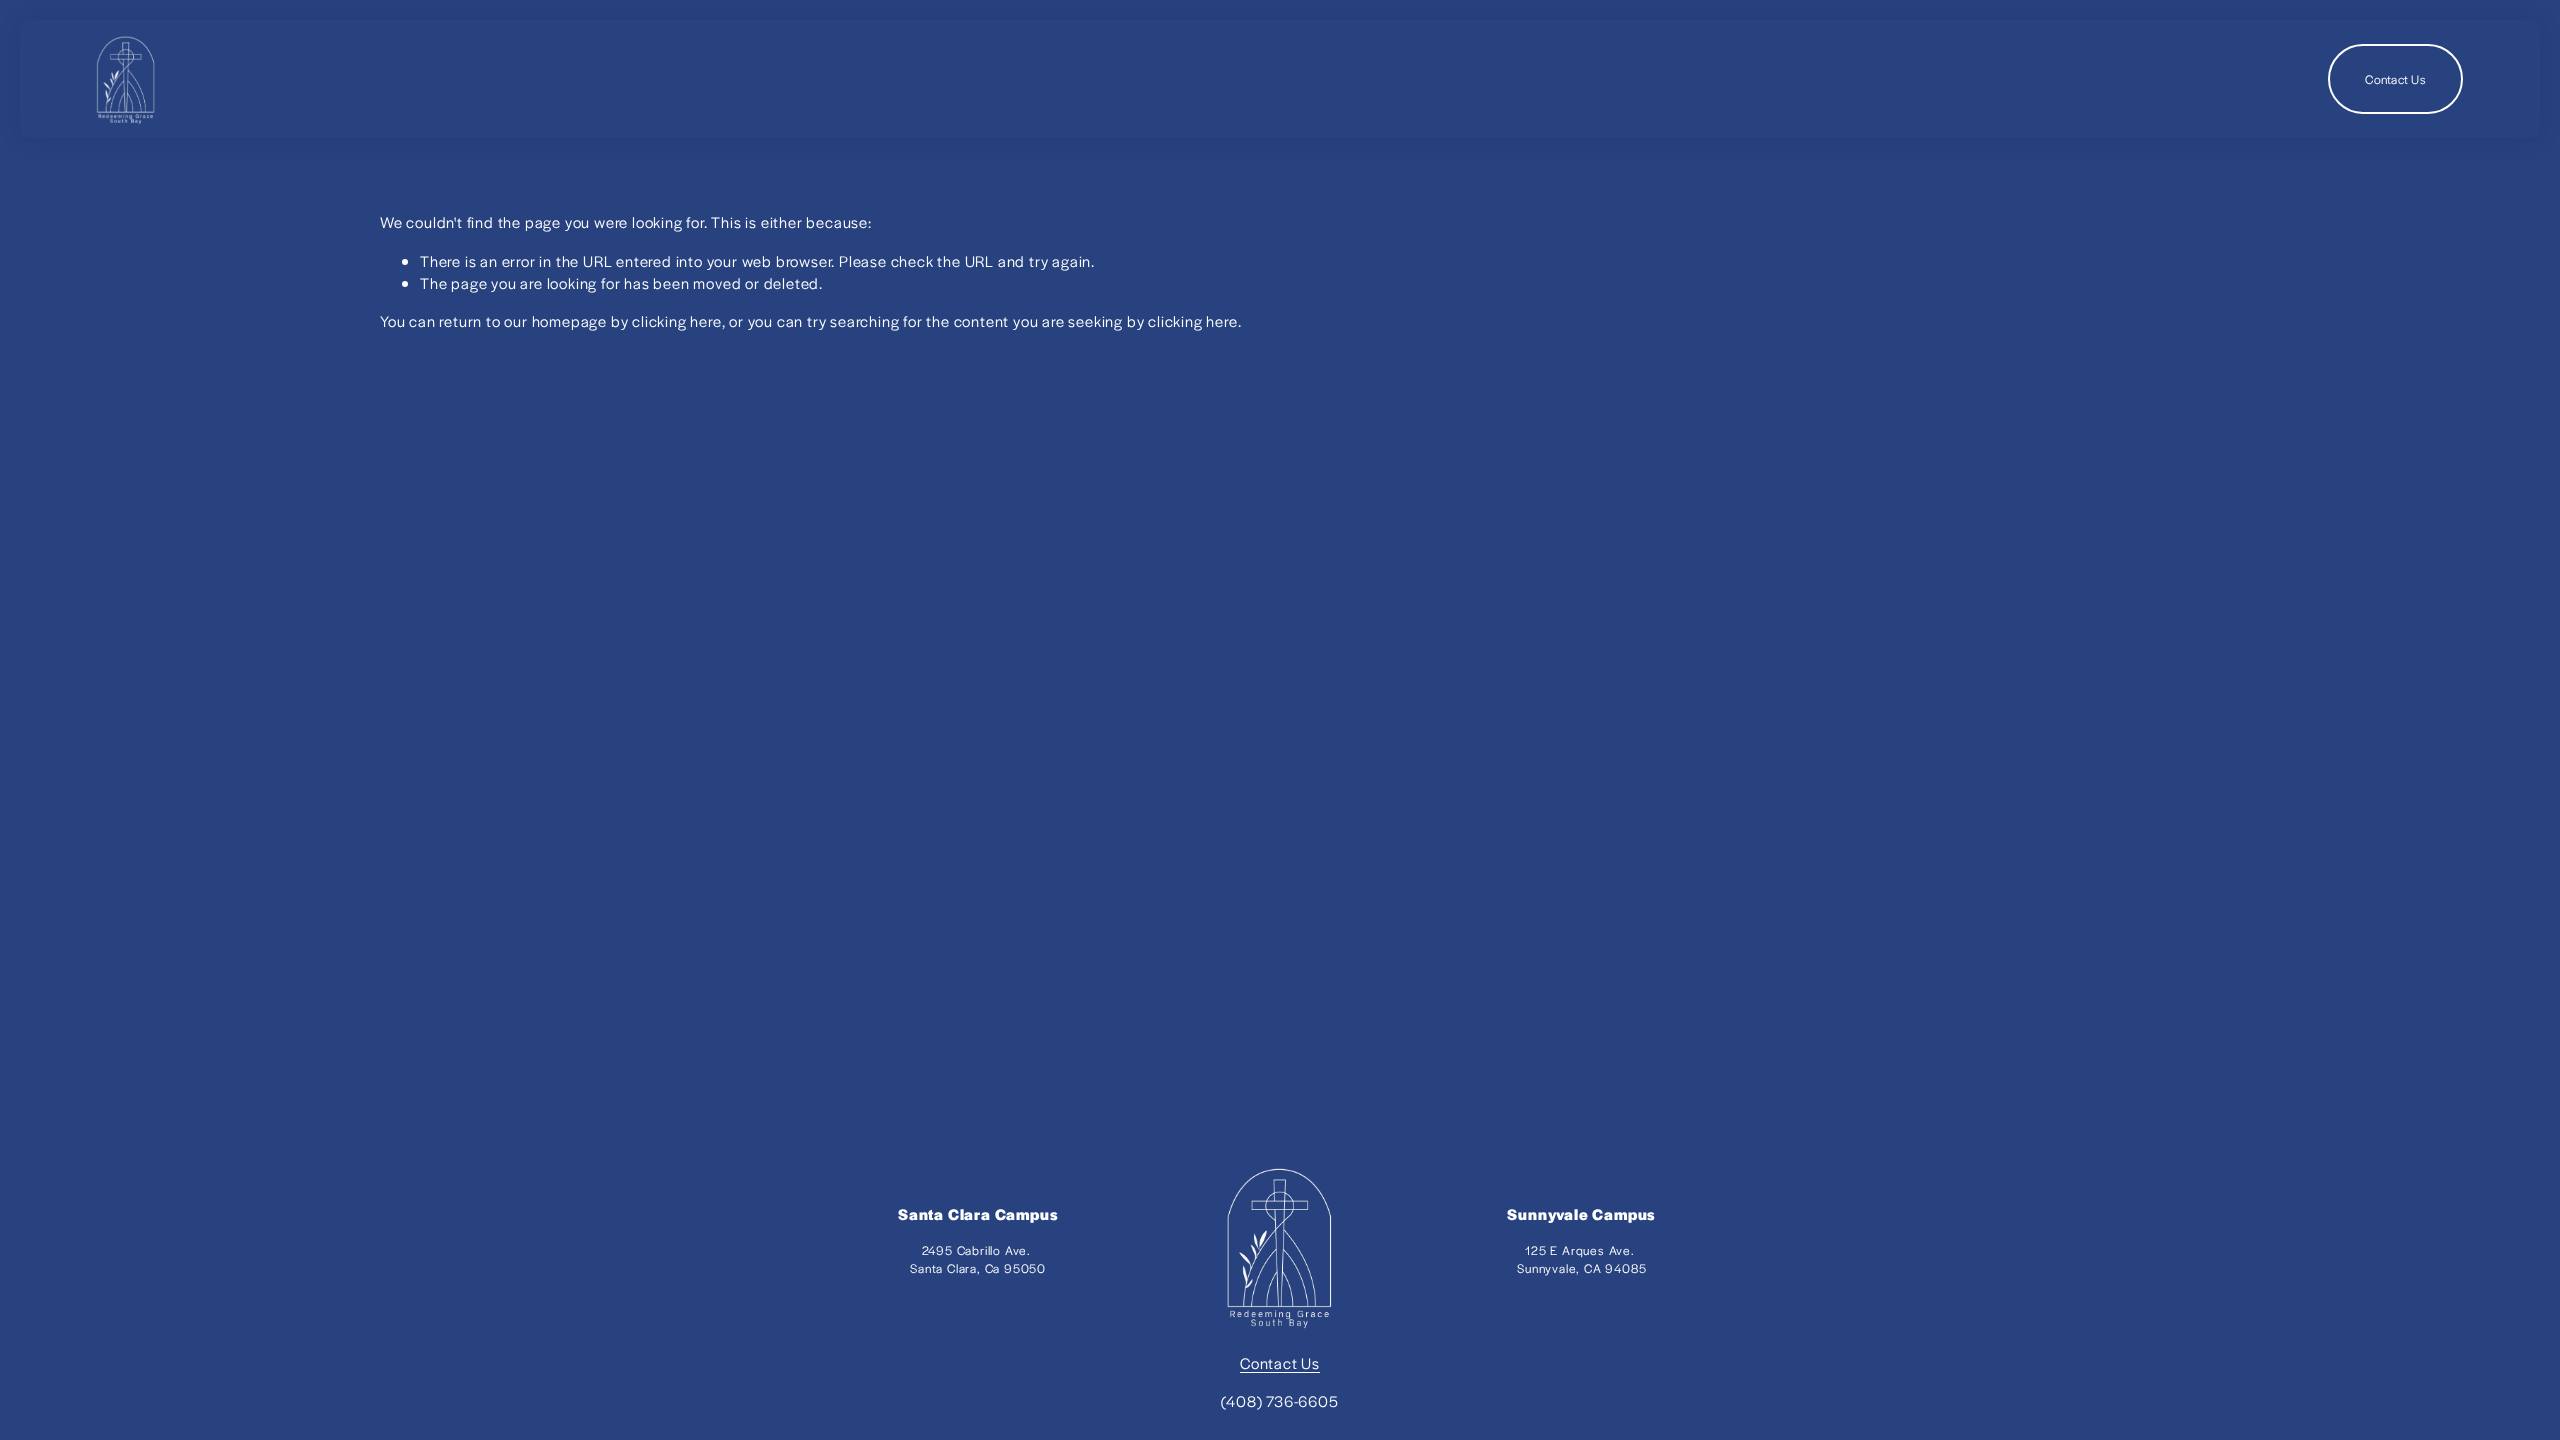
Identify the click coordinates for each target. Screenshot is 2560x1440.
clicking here (676, 320)
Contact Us (2395, 79)
